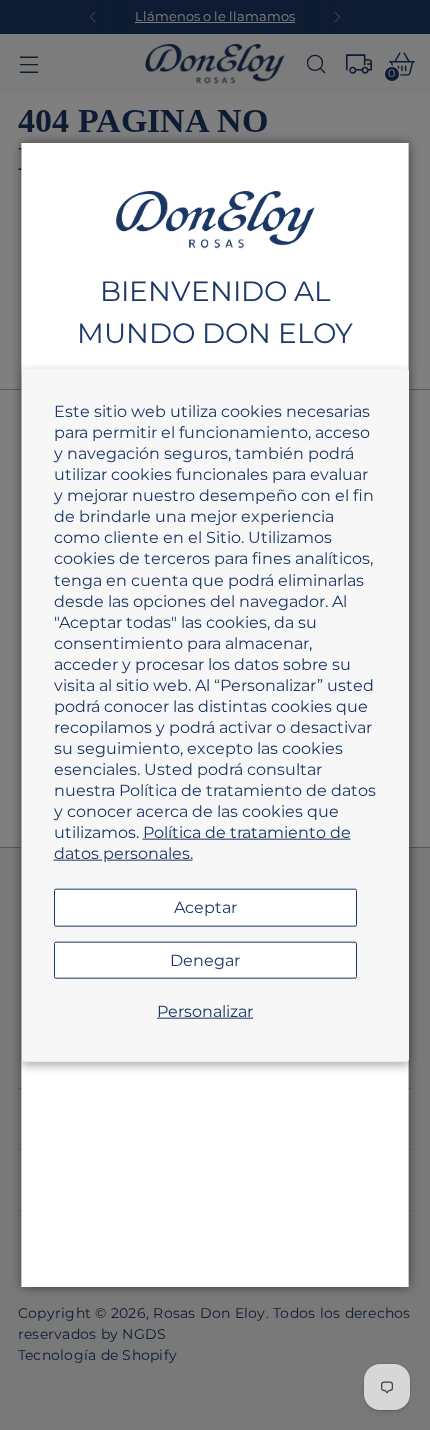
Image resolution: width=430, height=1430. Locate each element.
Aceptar (205, 907)
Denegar (205, 959)
